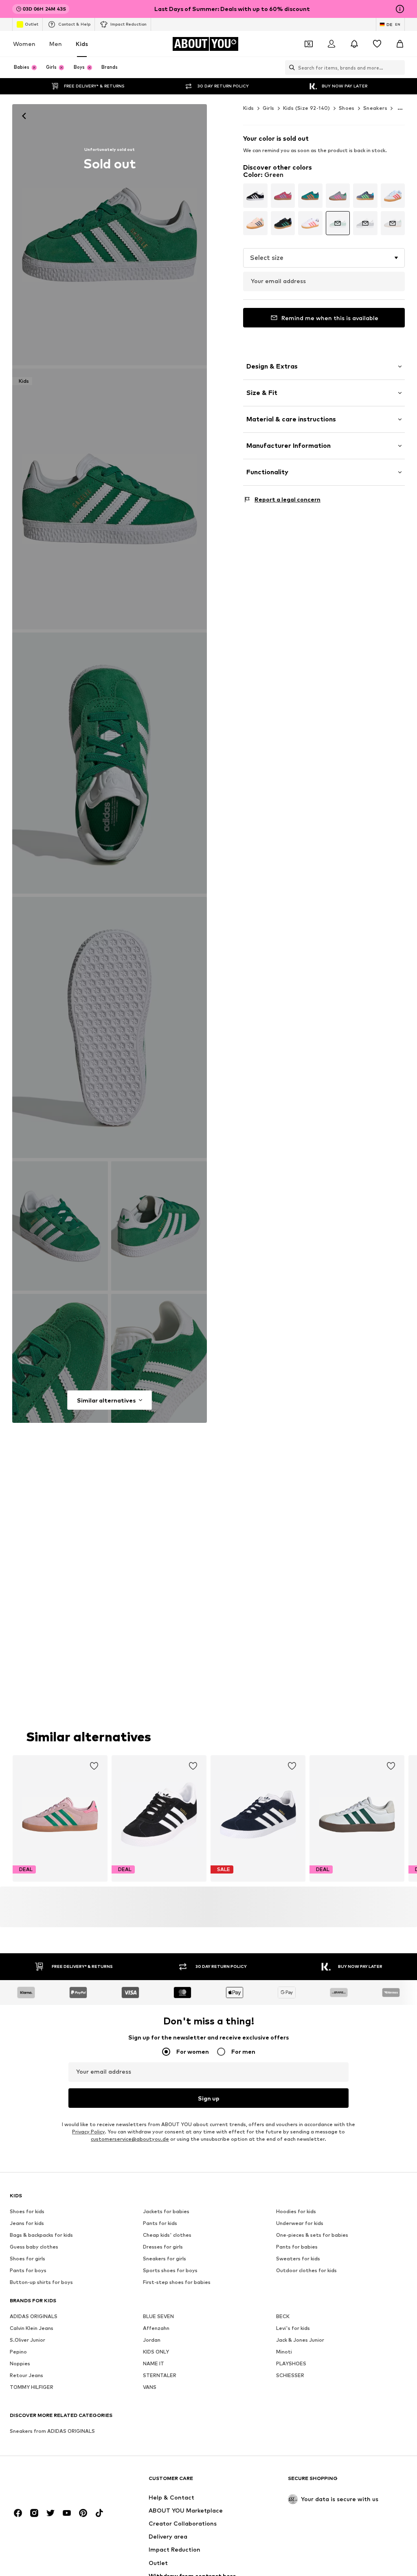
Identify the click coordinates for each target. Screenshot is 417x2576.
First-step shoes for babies (177, 2283)
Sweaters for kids (298, 2259)
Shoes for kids (27, 2212)
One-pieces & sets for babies (312, 2235)
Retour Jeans (26, 2376)
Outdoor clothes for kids (306, 2271)
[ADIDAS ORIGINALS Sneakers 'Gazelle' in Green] (110, 763)
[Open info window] (400, 9)
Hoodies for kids (296, 2212)
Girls (269, 108)
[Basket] (400, 44)
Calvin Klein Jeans (32, 2328)
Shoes (347, 108)
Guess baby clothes (34, 2247)
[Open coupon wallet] (309, 44)
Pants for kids (160, 2224)
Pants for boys (28, 2271)
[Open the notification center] (354, 44)
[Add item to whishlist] (94, 1766)
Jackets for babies (166, 2212)
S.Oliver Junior (27, 2340)
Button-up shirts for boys (41, 2283)
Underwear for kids (300, 2224)
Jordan (152, 2340)
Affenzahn (156, 2328)
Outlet (32, 24)
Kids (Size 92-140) (307, 108)
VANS (150, 2387)
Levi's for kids (293, 2328)
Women (24, 44)
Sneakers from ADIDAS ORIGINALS (52, 2431)
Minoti (284, 2352)
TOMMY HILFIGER (32, 2387)
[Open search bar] (290, 68)
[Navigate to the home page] (54, 2482)
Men (56, 44)
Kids (82, 44)
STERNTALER (160, 2376)
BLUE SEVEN (158, 2317)
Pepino (18, 2352)
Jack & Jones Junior (300, 2340)
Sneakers (375, 108)
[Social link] (18, 2513)
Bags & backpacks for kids (41, 2235)
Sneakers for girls (165, 2259)
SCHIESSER (290, 2376)
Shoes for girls (27, 2259)
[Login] (331, 44)
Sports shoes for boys (170, 2271)
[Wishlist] (377, 44)
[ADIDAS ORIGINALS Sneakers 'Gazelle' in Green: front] (110, 235)
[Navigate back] (24, 116)
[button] (324, 258)
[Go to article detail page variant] (255, 196)
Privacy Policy (88, 2132)
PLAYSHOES (291, 2364)
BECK (283, 2317)
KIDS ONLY (156, 2352)
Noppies (20, 2364)
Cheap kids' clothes (167, 2235)
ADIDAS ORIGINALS (34, 2317)
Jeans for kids (27, 2224)
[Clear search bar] (399, 68)
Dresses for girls (163, 2247)
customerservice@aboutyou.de (130, 2139)
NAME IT (154, 2364)
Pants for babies (297, 2247)
